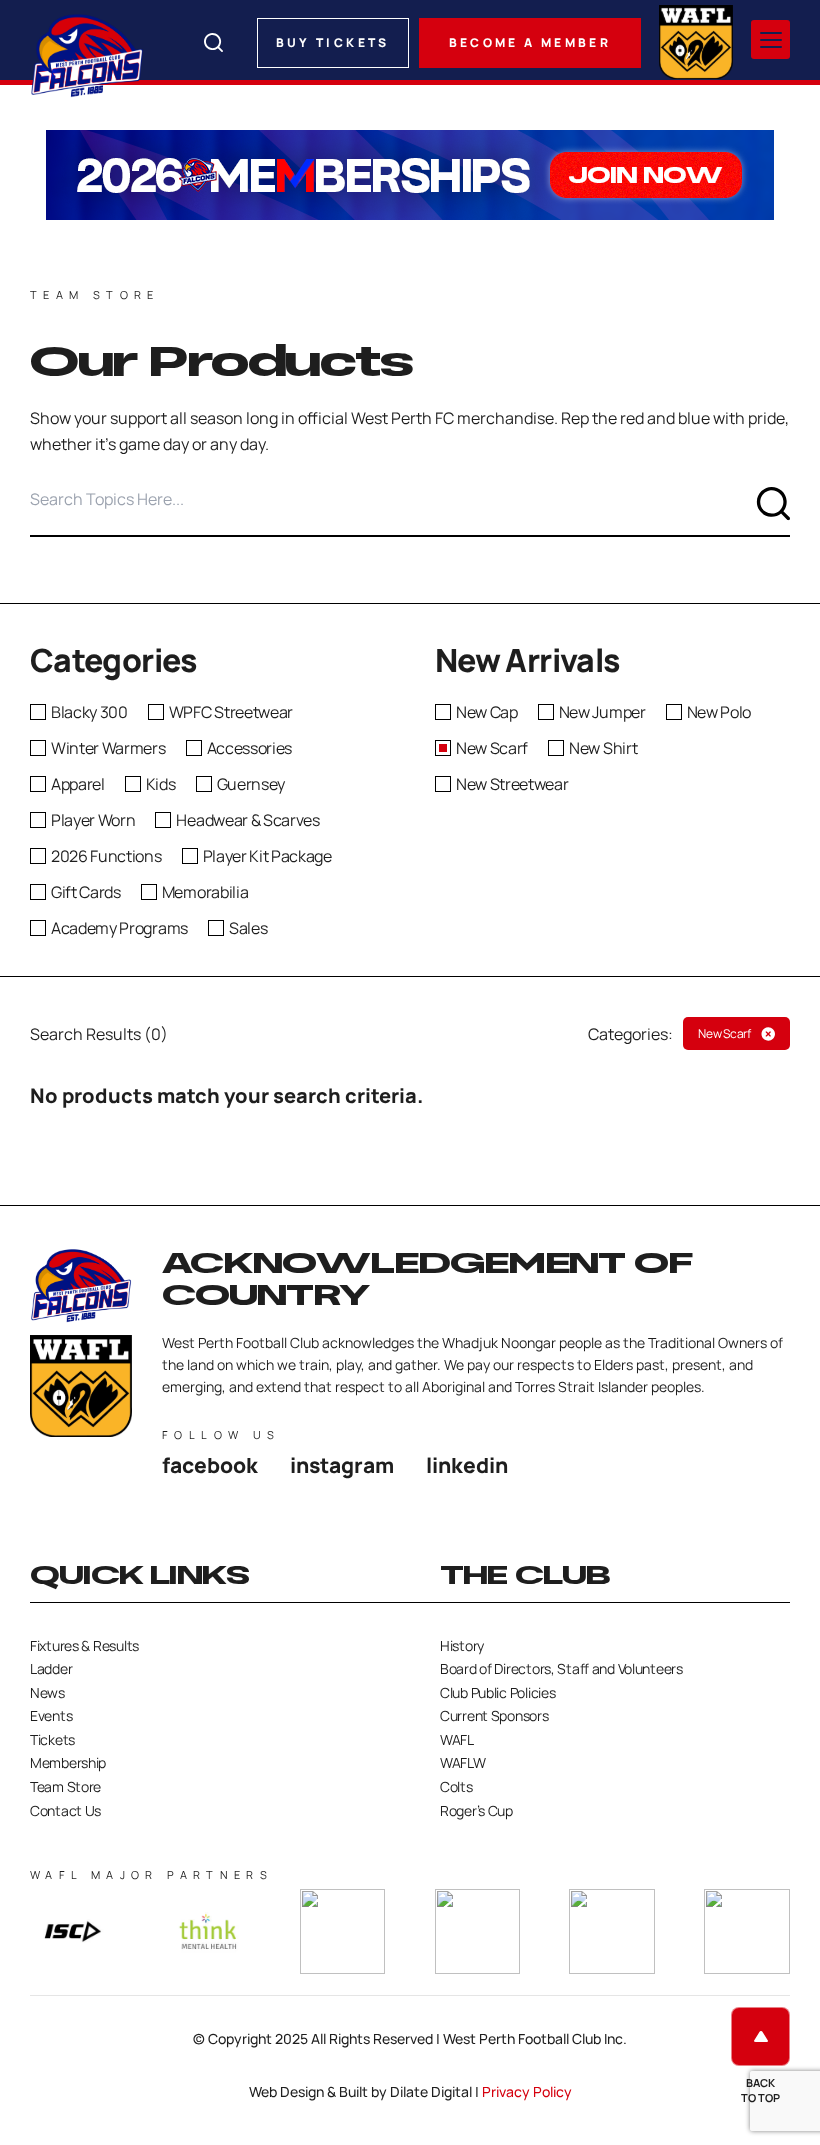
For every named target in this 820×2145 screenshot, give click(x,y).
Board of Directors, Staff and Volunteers (561, 1668)
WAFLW (463, 1762)
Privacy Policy (527, 2091)
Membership (68, 1762)
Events (51, 1715)
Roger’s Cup (476, 1810)
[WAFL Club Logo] (87, 55)
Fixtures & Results (84, 1645)
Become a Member (530, 42)
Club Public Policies (497, 1692)
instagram (342, 1465)
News (47, 1692)
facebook (210, 1465)
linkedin (467, 1465)
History (462, 1645)
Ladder (51, 1668)
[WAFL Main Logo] (696, 39)
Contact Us (65, 1810)
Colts (456, 1786)
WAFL (457, 1739)
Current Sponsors (494, 1715)
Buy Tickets (333, 42)
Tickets (52, 1739)
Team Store (65, 1786)
